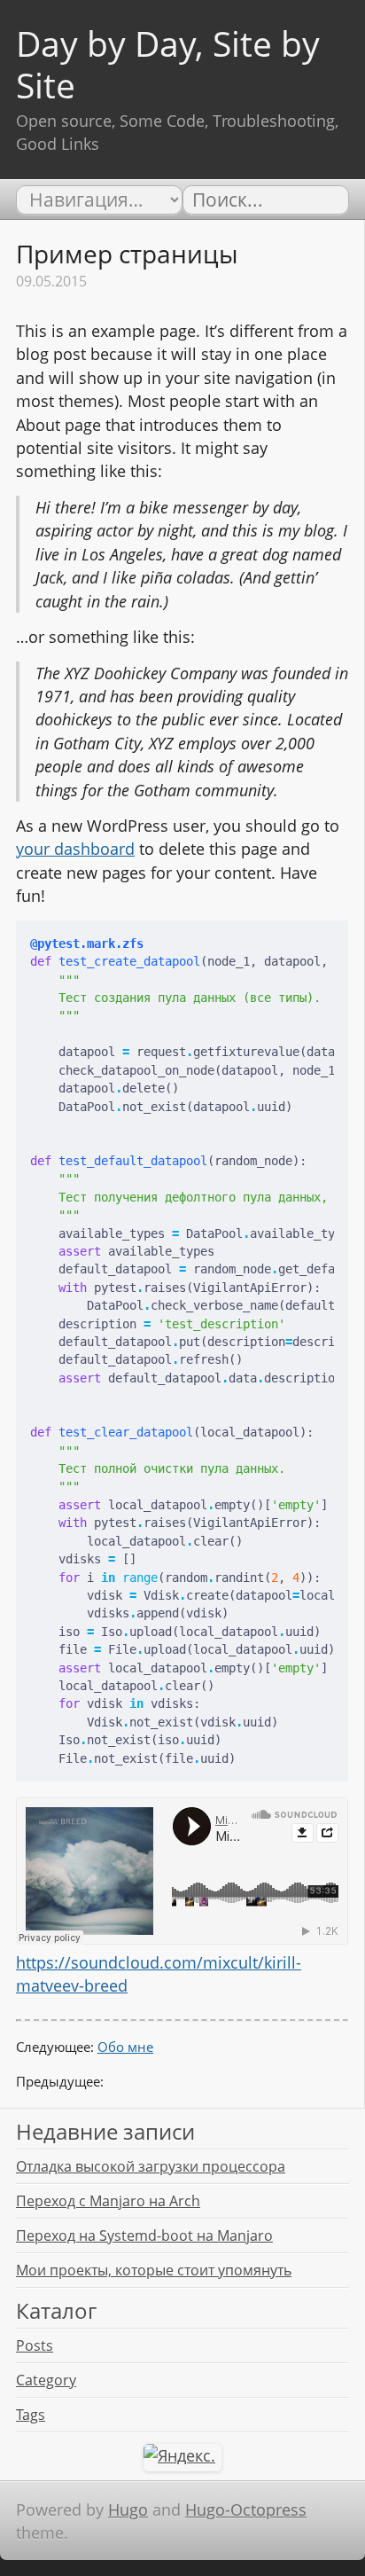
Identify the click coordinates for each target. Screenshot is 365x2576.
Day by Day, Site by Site (168, 64)
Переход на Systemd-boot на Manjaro (144, 2235)
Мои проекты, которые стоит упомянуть (154, 2270)
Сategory (46, 2380)
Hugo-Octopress (246, 2509)
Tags (31, 2415)
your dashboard (75, 849)
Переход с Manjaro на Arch (108, 2201)
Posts (35, 2345)
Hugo (128, 2509)
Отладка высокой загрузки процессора (151, 2166)
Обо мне (125, 2047)
